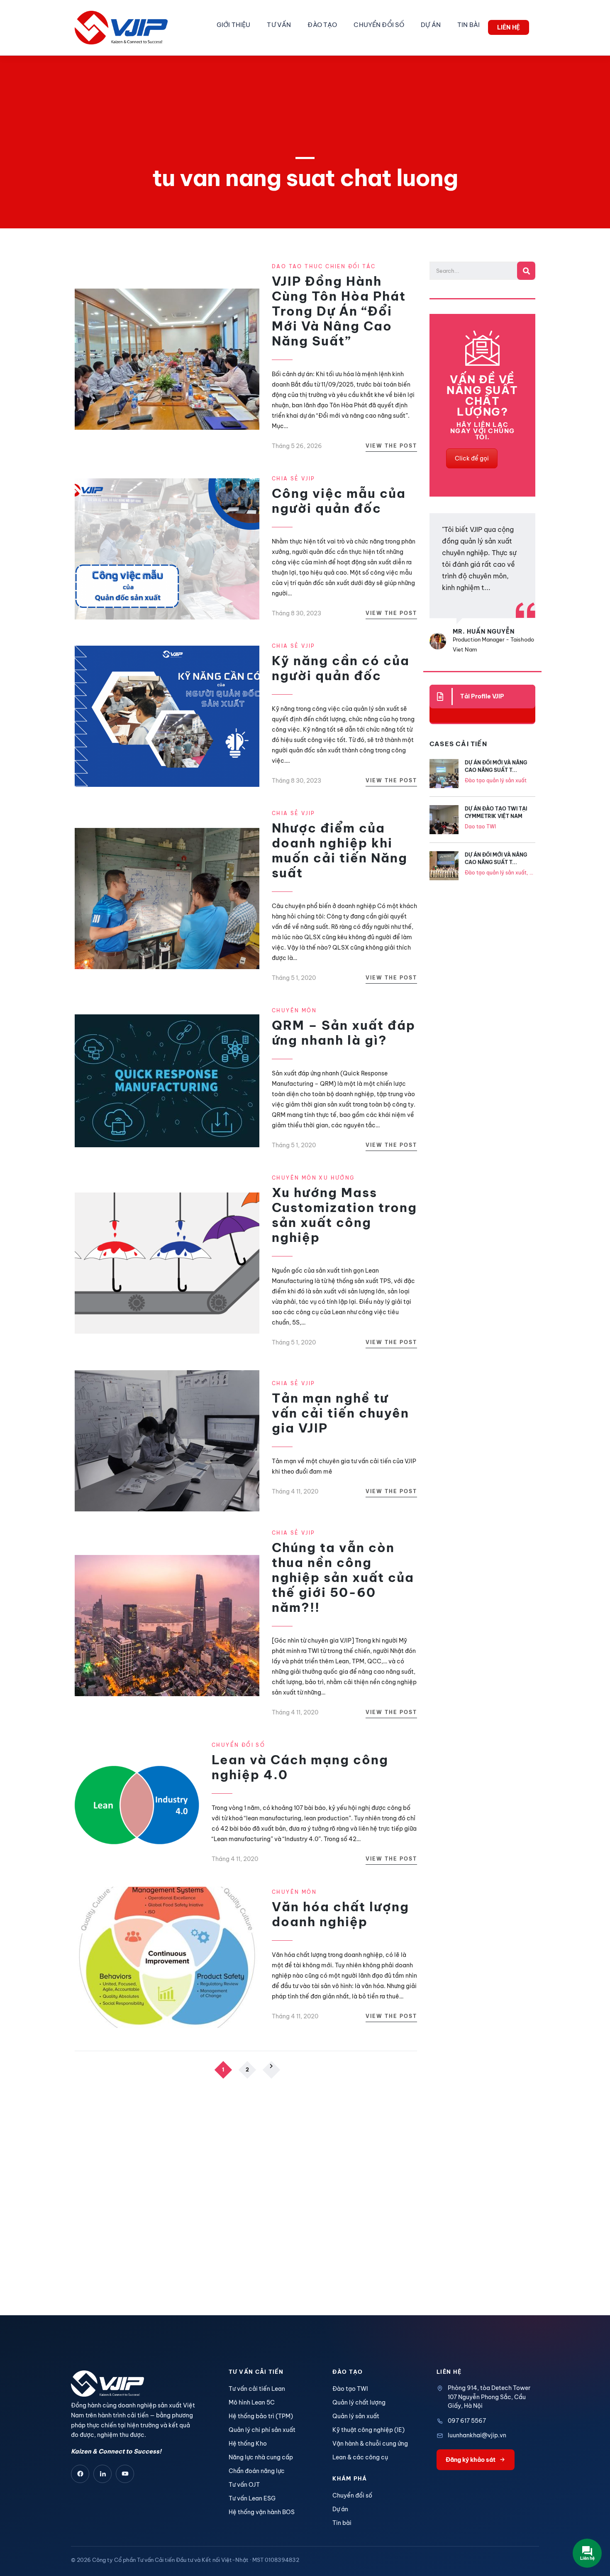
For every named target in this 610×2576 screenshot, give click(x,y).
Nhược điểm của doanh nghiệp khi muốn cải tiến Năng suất (340, 850)
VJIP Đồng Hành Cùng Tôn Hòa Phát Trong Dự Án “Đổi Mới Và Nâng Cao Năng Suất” (339, 311)
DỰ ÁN (431, 25)
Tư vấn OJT (244, 2485)
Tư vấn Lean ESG (252, 2498)
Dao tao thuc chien (310, 266)
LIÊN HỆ (509, 27)
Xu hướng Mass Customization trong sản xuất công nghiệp (344, 1215)
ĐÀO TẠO (322, 25)
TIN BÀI (468, 25)
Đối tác (362, 266)
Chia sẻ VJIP (294, 479)
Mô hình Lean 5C (252, 2402)
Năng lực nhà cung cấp (261, 2457)
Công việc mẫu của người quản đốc (339, 501)
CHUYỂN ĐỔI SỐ (379, 25)
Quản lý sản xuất (356, 2416)
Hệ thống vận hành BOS (262, 2512)
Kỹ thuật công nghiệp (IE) (368, 2430)
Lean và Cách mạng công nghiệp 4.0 (300, 1767)
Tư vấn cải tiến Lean (257, 2389)
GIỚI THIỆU (233, 25)
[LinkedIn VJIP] (102, 2474)
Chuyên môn (294, 1010)
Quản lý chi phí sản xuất (262, 2430)
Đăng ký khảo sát (471, 2460)
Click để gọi (472, 458)
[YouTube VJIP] (125, 2474)
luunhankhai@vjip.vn (477, 2435)
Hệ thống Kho (248, 2444)
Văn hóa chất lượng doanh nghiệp (340, 1914)
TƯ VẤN (279, 25)
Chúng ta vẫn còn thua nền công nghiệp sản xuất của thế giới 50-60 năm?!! (343, 1577)
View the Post (391, 446)
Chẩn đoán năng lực (257, 2471)
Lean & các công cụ (360, 2457)
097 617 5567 (467, 2421)
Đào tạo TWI (350, 2389)
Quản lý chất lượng (359, 2402)
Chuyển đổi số (238, 1745)
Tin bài (342, 2523)
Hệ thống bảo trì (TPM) (261, 2416)
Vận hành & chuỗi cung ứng (370, 2444)
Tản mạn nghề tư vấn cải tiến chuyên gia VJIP (340, 1413)
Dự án (340, 2509)
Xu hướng (337, 1178)
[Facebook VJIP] (80, 2474)
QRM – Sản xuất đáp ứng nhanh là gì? (344, 1033)
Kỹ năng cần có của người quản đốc (341, 668)
